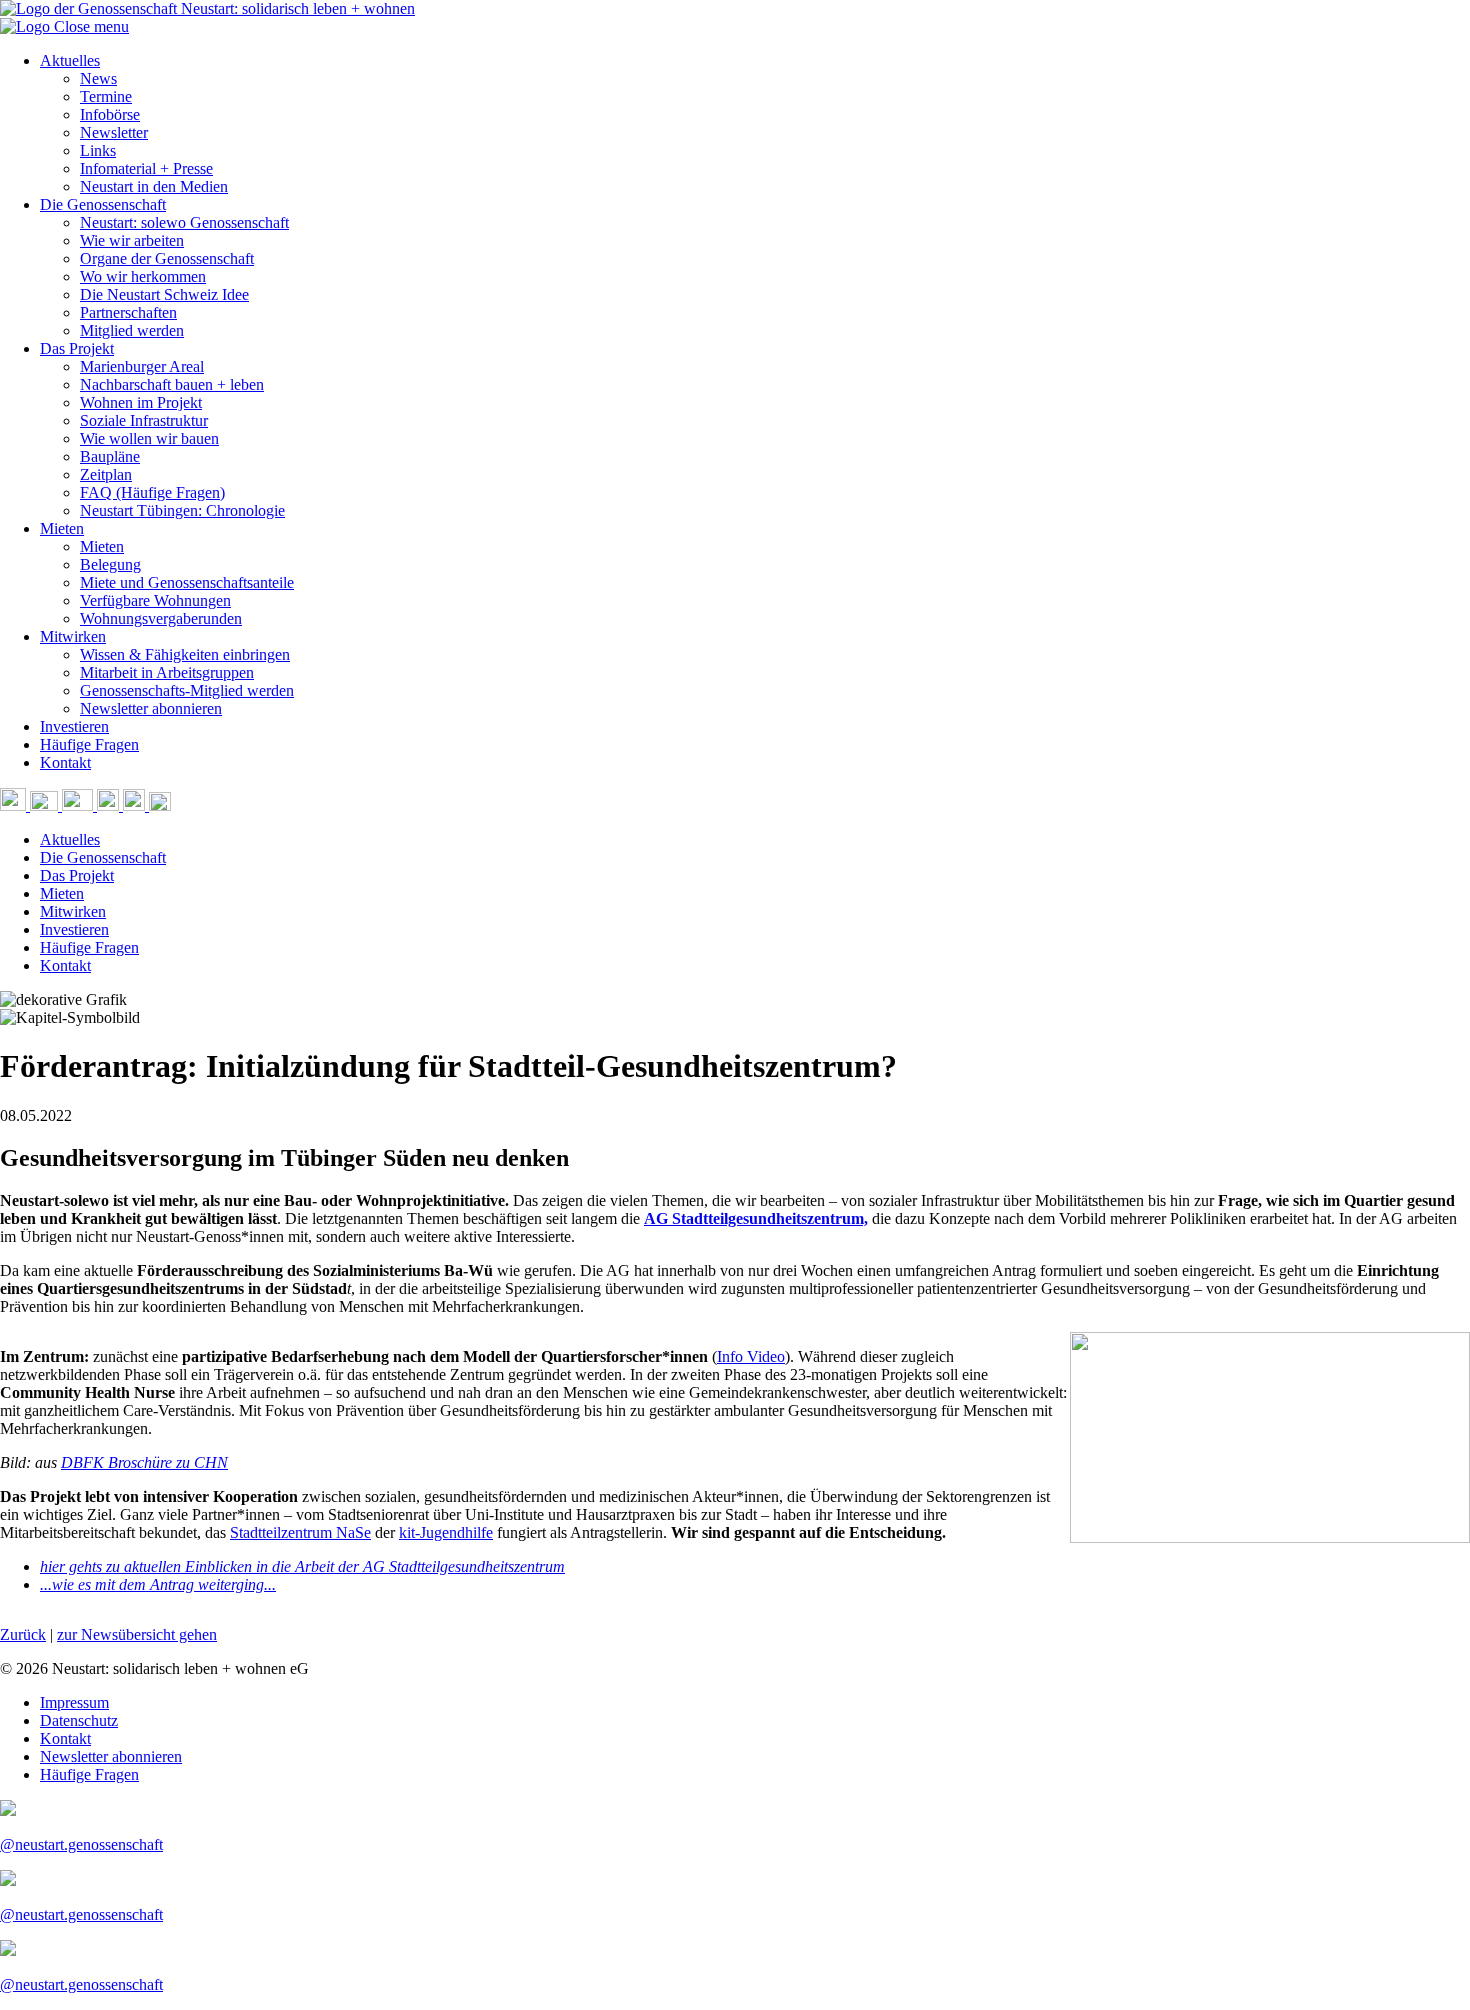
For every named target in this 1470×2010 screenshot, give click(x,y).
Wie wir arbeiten (132, 240)
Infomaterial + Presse (146, 168)
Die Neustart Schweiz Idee (164, 294)
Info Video (751, 1356)
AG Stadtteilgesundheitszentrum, (756, 1218)
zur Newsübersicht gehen (137, 1634)
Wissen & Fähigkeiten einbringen (185, 654)
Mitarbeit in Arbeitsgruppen (167, 672)
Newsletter (114, 132)
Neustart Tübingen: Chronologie (182, 510)
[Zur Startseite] (27, 26)
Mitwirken (73, 636)
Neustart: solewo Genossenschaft (184, 222)
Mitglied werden (132, 330)
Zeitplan (106, 474)
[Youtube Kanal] (79, 805)
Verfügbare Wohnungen (155, 600)
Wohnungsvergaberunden (161, 618)
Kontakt (65, 762)
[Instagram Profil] (110, 805)
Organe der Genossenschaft (167, 258)
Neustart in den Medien (154, 186)
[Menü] (160, 805)
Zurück (23, 1634)
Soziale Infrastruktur (144, 420)
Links (98, 150)
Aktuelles (70, 60)
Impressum (74, 1702)
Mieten (62, 528)
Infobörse (110, 114)
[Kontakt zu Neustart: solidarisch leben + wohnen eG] (46, 805)
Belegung (110, 564)
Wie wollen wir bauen (149, 438)
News (98, 78)
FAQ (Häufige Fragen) (152, 492)
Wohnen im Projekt (141, 402)
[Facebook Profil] (136, 805)
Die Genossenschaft (103, 204)
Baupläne (110, 456)
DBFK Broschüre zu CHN (144, 1462)
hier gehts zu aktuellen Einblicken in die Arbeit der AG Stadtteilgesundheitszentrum (302, 1566)
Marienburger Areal (142, 366)
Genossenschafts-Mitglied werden (187, 690)
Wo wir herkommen (143, 276)
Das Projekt (77, 348)
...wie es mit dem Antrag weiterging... (158, 1584)
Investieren (74, 726)
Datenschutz (79, 1720)
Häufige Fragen (89, 744)
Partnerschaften (128, 312)
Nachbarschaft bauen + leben (172, 384)
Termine (106, 96)
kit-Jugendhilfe (446, 1532)
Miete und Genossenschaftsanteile (187, 582)
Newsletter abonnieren (151, 708)
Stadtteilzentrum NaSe (300, 1532)
